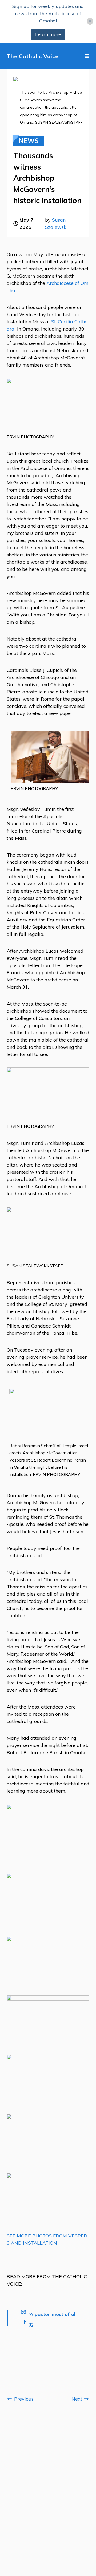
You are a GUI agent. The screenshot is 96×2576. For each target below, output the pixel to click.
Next (77, 2399)
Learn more (48, 34)
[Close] (90, 21)
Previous (23, 2399)
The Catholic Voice (33, 56)
